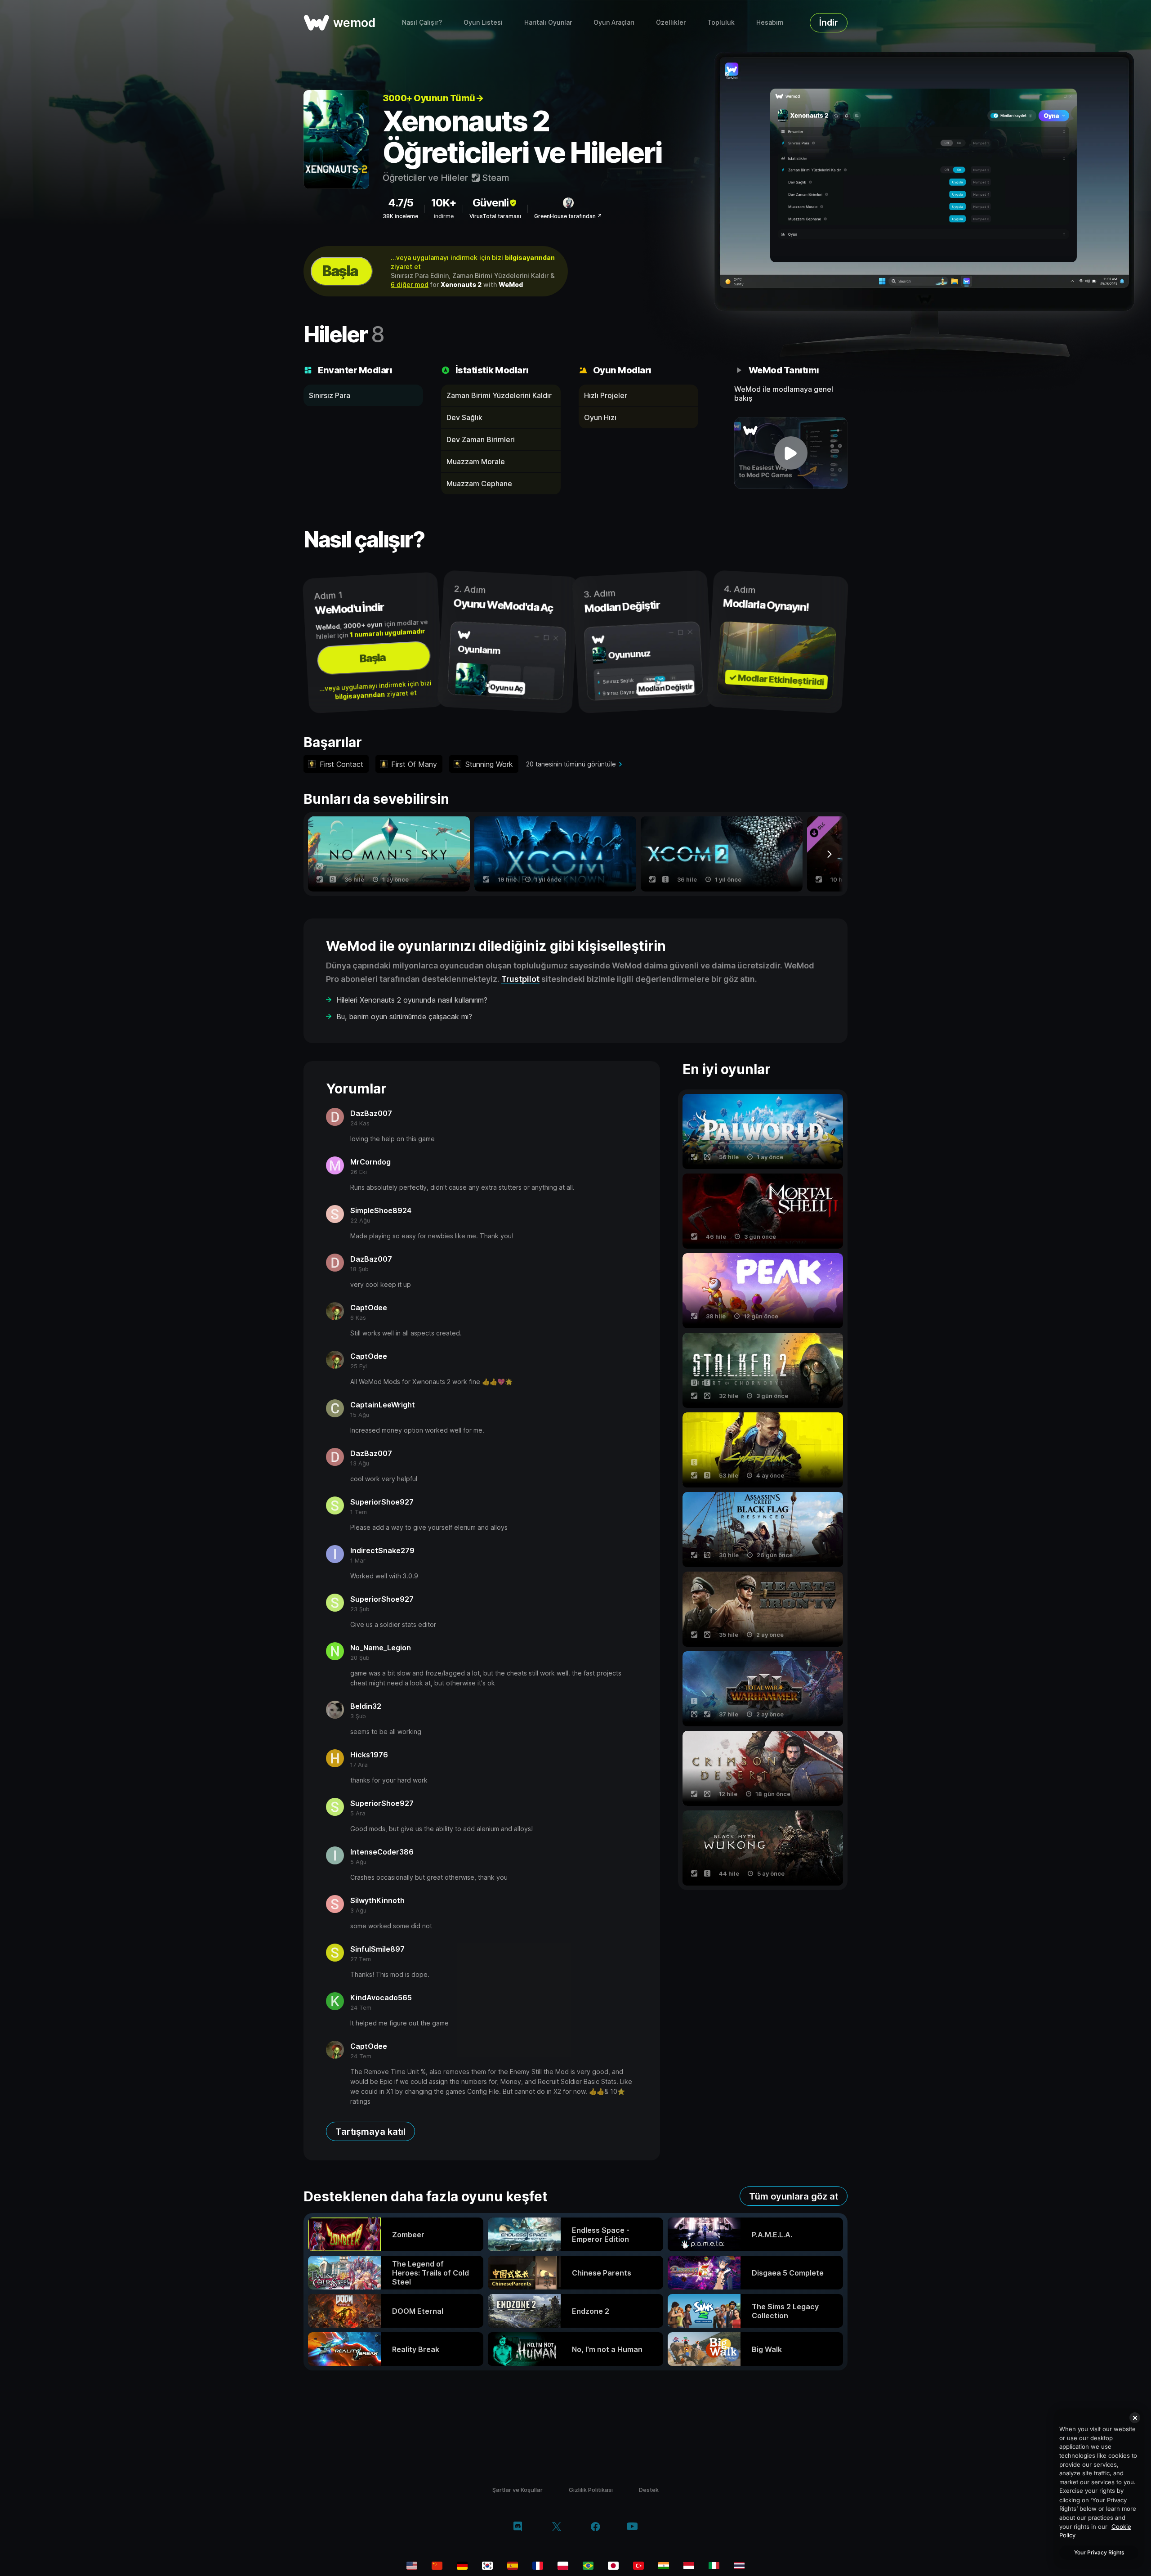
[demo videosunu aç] (791, 453)
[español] (513, 2566)
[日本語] (613, 2566)
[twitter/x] (556, 2527)
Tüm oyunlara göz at (794, 2196)
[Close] (1135, 2418)
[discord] (518, 2527)
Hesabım (770, 22)
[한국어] (487, 2566)
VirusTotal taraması (495, 216)
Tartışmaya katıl (370, 2132)
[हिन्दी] (664, 2566)
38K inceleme (400, 216)
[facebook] (596, 2527)
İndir (829, 22)
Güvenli (491, 203)
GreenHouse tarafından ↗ (568, 216)
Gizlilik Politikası (591, 2490)
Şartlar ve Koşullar (518, 2490)
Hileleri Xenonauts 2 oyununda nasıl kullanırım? (412, 1000)
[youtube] (632, 2527)
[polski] (563, 2566)
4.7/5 (401, 203)
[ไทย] (739, 2566)
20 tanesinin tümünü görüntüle (571, 764)
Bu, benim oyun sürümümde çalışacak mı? (404, 1017)
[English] (412, 2566)
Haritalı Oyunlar (548, 22)
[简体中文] (437, 2566)
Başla (340, 271)
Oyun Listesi (483, 22)
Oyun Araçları (614, 22)
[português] (588, 2566)
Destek (649, 2490)
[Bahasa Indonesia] (689, 2566)
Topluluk (721, 22)
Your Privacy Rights (1099, 2552)
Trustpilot (520, 979)
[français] (538, 2566)
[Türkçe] (638, 2566)
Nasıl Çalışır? (422, 22)
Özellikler (671, 22)
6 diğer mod (410, 284)
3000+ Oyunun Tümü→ (433, 98)
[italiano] (714, 2566)
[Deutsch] (462, 2566)
